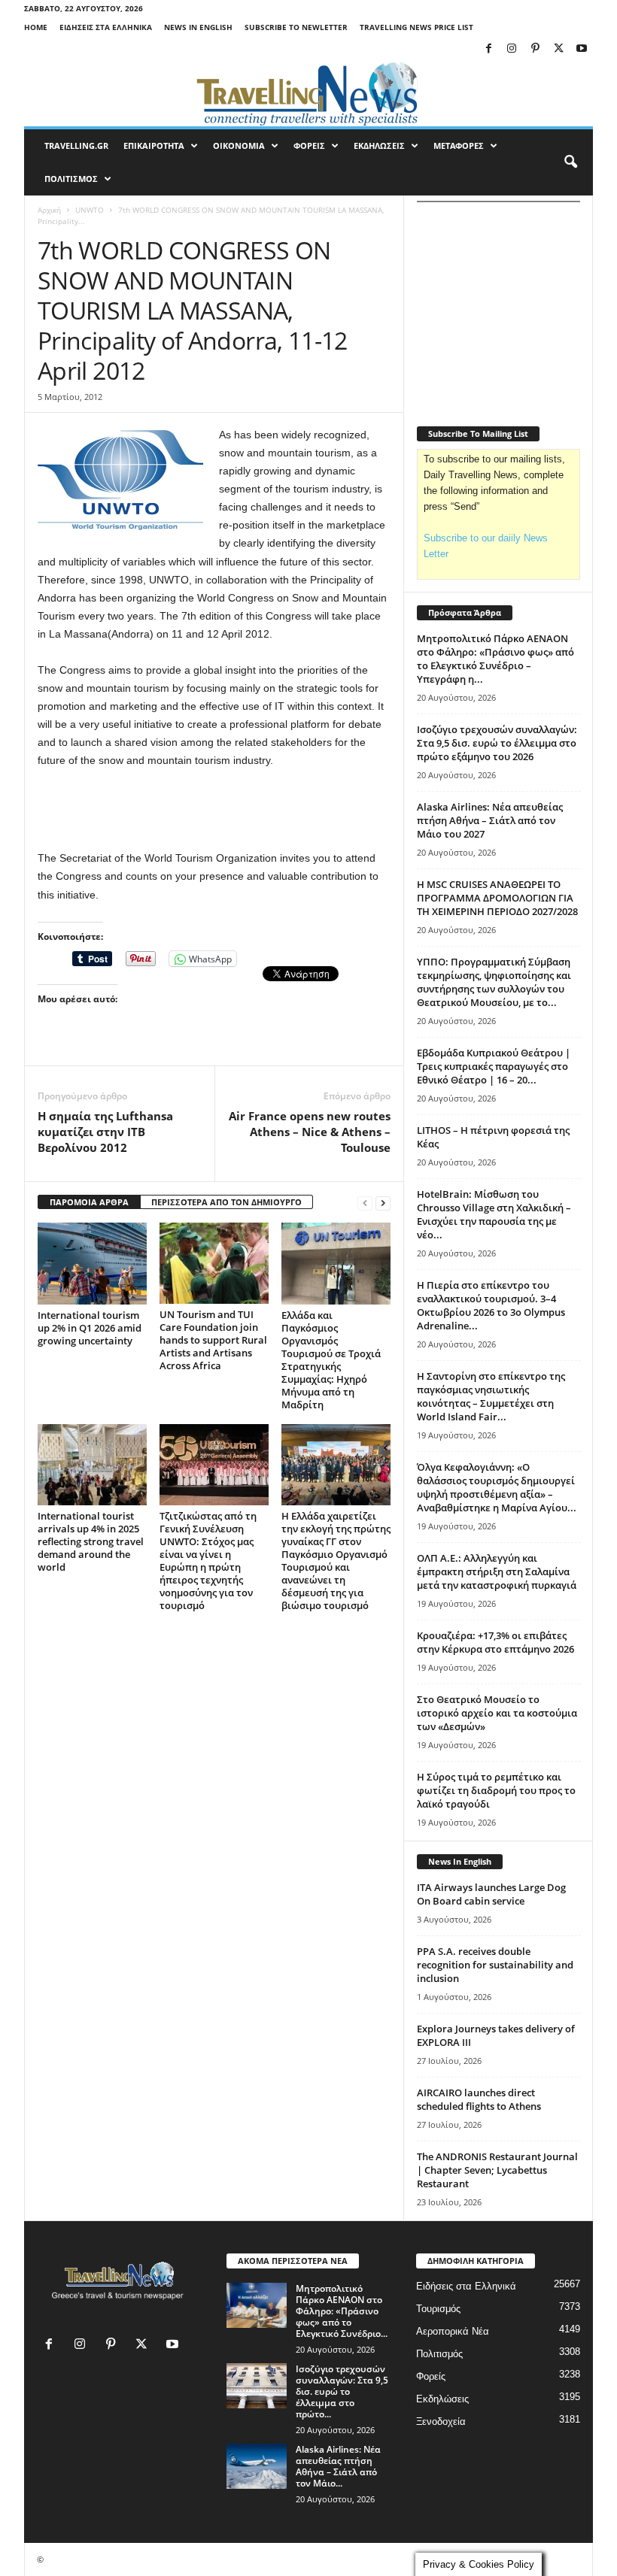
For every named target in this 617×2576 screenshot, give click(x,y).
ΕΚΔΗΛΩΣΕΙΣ (379, 145)
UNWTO (90, 210)
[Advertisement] (214, 810)
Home (36, 27)
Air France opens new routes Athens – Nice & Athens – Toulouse (310, 1132)
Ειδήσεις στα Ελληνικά (106, 27)
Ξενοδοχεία (441, 2421)
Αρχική (49, 210)
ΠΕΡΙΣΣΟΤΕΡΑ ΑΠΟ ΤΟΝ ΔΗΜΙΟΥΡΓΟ (226, 1202)
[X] (558, 49)
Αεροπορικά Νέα (453, 2331)
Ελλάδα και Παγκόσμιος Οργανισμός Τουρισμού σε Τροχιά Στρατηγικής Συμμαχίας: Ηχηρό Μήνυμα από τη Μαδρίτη (331, 1360)
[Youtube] (582, 49)
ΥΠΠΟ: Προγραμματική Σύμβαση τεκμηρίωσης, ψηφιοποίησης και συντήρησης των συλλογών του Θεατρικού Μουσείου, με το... (494, 982)
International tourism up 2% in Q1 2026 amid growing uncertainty (90, 1328)
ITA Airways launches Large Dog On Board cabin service (491, 1894)
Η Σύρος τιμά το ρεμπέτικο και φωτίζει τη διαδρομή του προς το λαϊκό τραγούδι (496, 1790)
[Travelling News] (308, 93)
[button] (570, 162)
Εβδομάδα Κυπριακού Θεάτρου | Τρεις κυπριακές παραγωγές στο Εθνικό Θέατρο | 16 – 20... (494, 1066)
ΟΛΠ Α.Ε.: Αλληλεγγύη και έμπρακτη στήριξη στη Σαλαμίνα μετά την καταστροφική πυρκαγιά (497, 1571)
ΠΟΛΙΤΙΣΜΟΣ (71, 179)
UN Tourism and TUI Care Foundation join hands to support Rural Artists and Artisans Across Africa (213, 1340)
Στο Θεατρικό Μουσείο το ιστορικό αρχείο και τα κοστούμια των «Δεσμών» (497, 1713)
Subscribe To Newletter (296, 27)
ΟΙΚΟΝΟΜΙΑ (239, 145)
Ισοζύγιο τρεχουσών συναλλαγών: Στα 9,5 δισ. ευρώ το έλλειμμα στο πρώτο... (342, 2391)
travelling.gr (76, 145)
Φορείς (431, 2376)
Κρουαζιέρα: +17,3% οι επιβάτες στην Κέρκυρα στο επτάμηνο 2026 (495, 1642)
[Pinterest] (535, 49)
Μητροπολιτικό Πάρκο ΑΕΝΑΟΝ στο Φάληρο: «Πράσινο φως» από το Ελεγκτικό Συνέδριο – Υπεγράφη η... (495, 659)
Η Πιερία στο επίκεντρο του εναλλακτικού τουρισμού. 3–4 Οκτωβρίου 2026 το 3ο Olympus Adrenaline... (491, 1305)
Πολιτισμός (439, 2354)
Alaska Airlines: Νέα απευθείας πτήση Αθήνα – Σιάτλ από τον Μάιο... (338, 2466)
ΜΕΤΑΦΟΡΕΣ (459, 145)
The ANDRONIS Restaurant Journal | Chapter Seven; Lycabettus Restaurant (497, 2170)
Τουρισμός (438, 2309)
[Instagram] (512, 49)
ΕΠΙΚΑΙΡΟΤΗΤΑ (154, 145)
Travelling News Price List (416, 27)
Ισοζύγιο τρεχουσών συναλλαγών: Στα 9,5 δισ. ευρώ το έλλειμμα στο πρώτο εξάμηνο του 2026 (497, 743)
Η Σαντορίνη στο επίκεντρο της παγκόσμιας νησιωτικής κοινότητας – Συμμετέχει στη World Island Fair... (491, 1396)
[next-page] (383, 1203)
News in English (198, 27)
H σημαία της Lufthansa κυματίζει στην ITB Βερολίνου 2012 (105, 1132)
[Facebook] (488, 49)
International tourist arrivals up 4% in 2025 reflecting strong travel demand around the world (91, 1541)
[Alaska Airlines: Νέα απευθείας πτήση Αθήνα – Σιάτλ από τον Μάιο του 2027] (257, 2466)
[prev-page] (365, 1203)
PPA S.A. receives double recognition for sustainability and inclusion (495, 1965)
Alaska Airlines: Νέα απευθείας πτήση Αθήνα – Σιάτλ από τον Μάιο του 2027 (490, 820)
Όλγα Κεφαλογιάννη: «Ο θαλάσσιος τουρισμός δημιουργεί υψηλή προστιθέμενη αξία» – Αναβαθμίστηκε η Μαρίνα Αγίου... (497, 1487)
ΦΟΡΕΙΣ (309, 145)
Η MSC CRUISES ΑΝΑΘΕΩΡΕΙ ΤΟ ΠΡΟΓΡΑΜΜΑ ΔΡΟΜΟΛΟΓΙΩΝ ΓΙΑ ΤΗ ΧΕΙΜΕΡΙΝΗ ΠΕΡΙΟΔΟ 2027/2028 (497, 898)
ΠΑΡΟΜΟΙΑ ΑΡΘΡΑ (89, 1202)
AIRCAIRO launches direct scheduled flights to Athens (479, 2099)
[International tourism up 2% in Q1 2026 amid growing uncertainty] (92, 1263)
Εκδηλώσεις (442, 2399)
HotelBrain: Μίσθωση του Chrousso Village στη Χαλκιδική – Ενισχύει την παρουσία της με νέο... (494, 1214)
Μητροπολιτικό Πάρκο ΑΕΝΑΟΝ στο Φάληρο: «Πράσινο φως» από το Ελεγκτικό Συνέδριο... (342, 2311)
